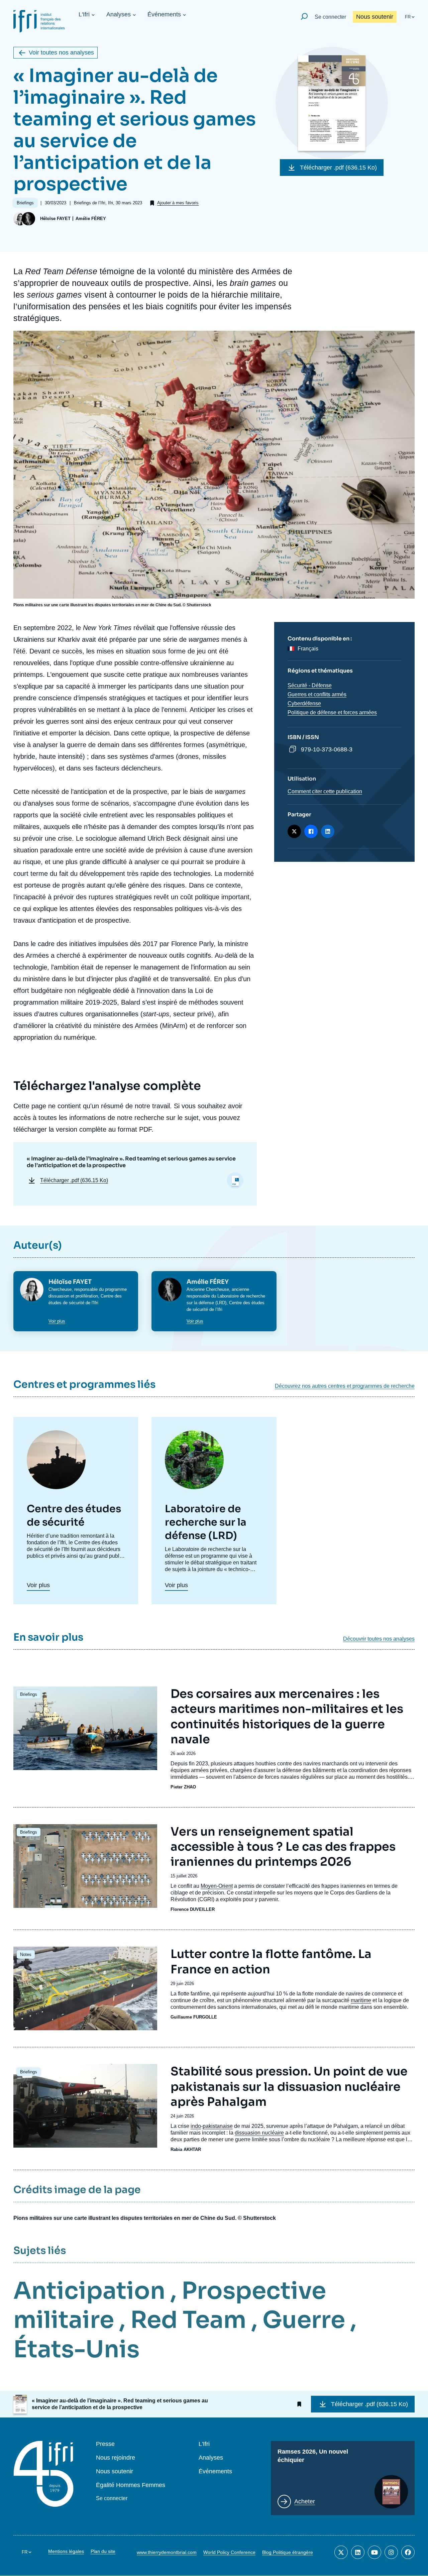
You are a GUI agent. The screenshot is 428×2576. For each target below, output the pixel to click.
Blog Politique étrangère (288, 2552)
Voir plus (57, 1321)
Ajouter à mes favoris (178, 203)
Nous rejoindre (116, 2458)
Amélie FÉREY (91, 219)
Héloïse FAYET (55, 219)
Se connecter (330, 17)
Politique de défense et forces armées (332, 712)
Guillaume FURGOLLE (194, 2017)
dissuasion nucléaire (259, 2133)
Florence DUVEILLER (193, 1909)
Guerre (304, 2320)
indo (196, 2126)
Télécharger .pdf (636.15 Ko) (338, 168)
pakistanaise (218, 2126)
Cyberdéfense (304, 703)
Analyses (119, 14)
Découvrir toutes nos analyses (379, 1639)
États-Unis (76, 2349)
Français (308, 649)
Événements (164, 14)
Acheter (305, 2501)
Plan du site (103, 2551)
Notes (26, 1954)
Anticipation (89, 2291)
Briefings (29, 1694)
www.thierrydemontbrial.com (167, 2552)
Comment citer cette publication (325, 791)
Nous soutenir (375, 17)
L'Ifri (84, 14)
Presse (105, 2444)
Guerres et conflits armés (317, 694)
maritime (361, 2000)
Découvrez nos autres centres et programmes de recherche (345, 1386)
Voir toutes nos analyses (61, 53)
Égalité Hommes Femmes (131, 2485)
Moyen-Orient (217, 1886)
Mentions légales (66, 2551)
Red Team (188, 2320)
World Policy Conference (229, 2552)
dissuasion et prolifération (73, 1296)
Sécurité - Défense (310, 685)
